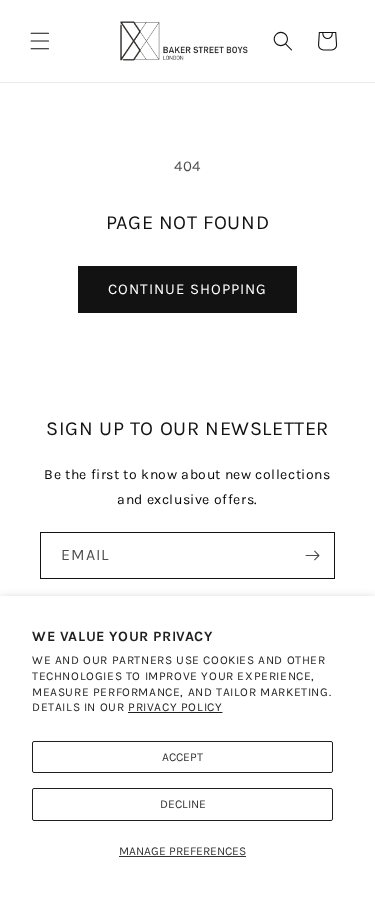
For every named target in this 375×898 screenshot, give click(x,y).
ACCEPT (182, 757)
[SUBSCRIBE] (312, 555)
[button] (40, 41)
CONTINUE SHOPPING (187, 289)
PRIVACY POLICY (175, 707)
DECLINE (183, 804)
